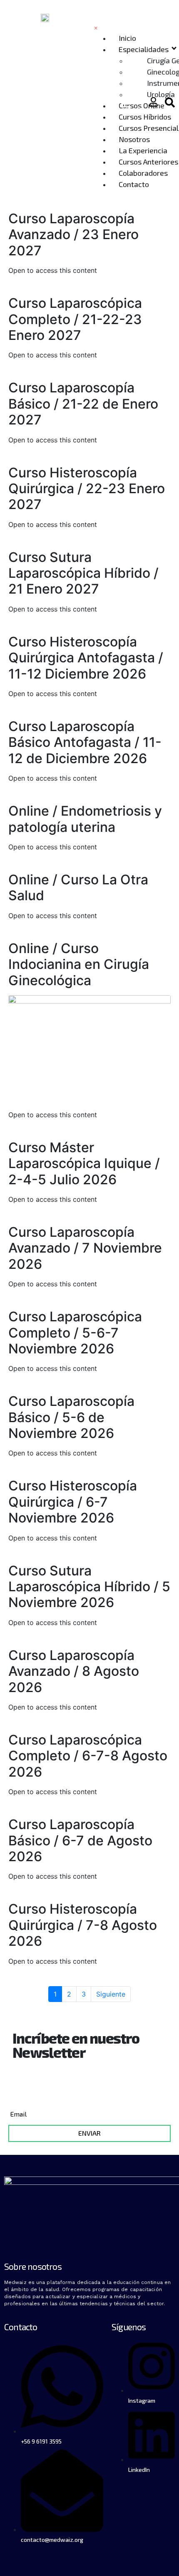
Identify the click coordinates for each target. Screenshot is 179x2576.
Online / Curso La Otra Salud (78, 887)
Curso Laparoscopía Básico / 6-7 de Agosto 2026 (80, 1840)
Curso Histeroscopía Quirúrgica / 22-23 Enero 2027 (87, 489)
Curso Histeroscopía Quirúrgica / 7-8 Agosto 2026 (83, 1925)
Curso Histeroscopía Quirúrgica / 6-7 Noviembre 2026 (73, 1502)
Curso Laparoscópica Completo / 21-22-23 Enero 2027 (75, 319)
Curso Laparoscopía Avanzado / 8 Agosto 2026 (74, 1671)
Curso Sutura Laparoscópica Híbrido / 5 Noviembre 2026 (89, 1587)
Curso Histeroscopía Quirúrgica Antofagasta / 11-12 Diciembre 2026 (86, 658)
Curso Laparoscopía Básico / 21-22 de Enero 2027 (83, 404)
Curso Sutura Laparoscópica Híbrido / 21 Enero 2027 (83, 573)
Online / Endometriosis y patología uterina (85, 819)
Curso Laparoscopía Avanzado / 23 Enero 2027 (73, 235)
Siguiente (111, 1994)
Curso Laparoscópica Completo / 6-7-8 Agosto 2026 (88, 1756)
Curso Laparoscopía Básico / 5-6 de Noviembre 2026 (71, 1417)
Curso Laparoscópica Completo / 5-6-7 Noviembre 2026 (75, 1333)
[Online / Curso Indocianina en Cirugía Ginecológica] (89, 1048)
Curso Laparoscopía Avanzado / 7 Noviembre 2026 (85, 1248)
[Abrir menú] (126, 104)
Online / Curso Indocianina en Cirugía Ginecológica (79, 964)
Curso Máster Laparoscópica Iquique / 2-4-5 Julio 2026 (84, 1163)
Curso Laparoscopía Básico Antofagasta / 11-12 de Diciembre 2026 (85, 742)
